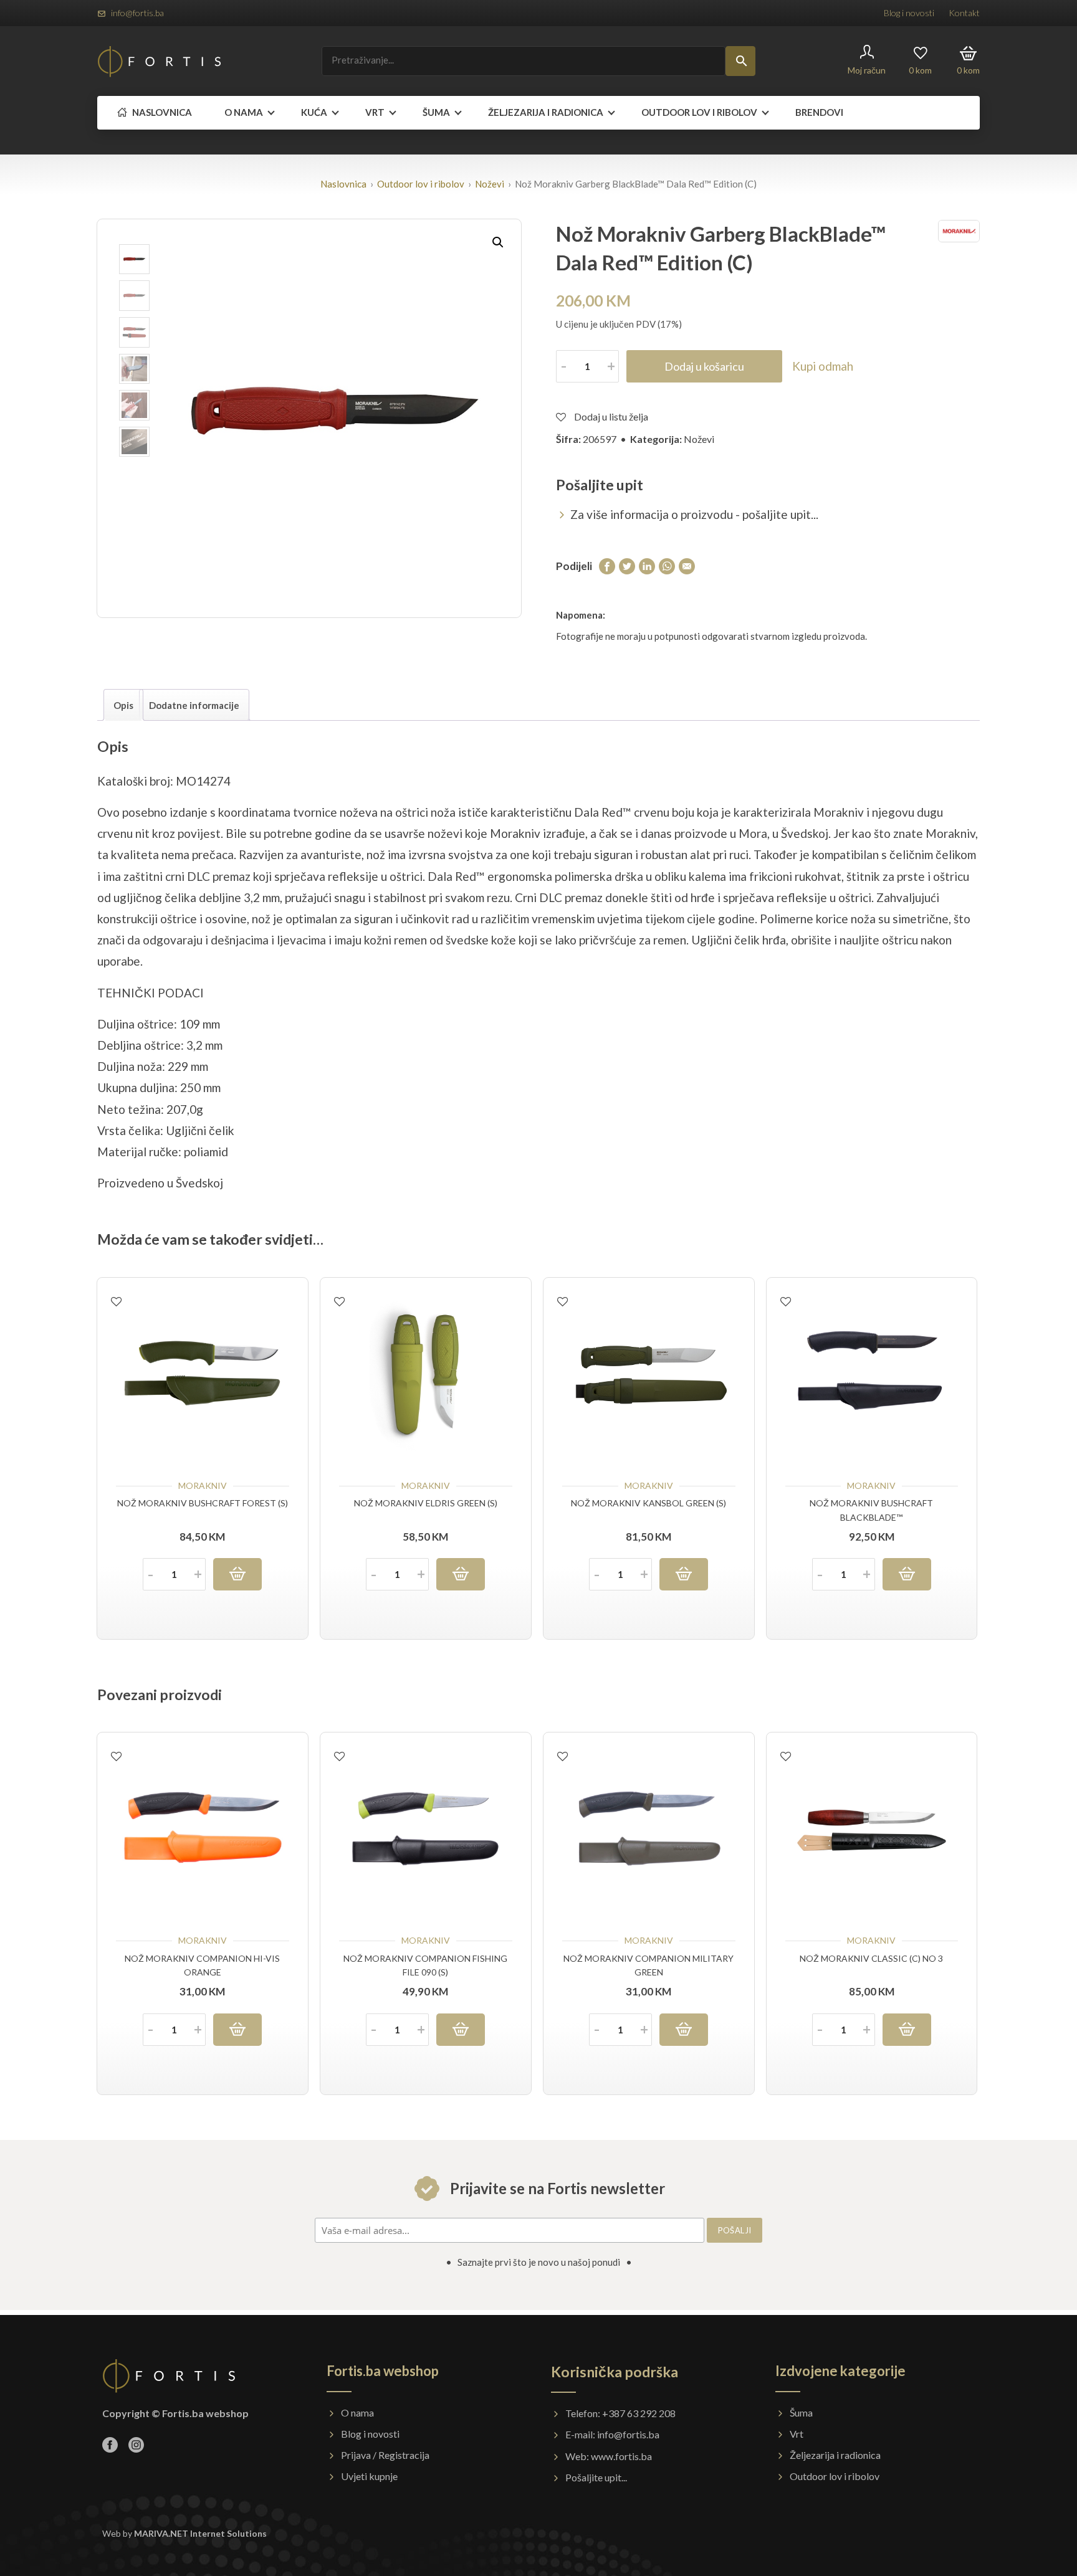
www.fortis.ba (621, 2456)
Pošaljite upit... (596, 2477)
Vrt (375, 112)
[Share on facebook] (607, 565)
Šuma (436, 112)
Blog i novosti (909, 13)
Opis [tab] (123, 705)
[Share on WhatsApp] (667, 565)
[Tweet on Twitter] (627, 565)
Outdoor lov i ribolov (421, 184)
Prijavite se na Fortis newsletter (556, 2188)
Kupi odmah (823, 366)
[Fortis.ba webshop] (160, 61)
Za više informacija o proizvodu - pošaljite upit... (694, 514)
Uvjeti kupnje (369, 2476)
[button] (498, 242)
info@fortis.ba (137, 13)
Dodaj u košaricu (704, 366)
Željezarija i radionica (546, 112)
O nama (244, 112)
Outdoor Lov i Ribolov (699, 112)
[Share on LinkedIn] (647, 565)
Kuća (314, 112)
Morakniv (203, 1485)
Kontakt (964, 13)
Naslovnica (161, 112)
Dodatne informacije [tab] (194, 705)
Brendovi (819, 112)
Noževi (490, 184)
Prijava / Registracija (385, 2455)
